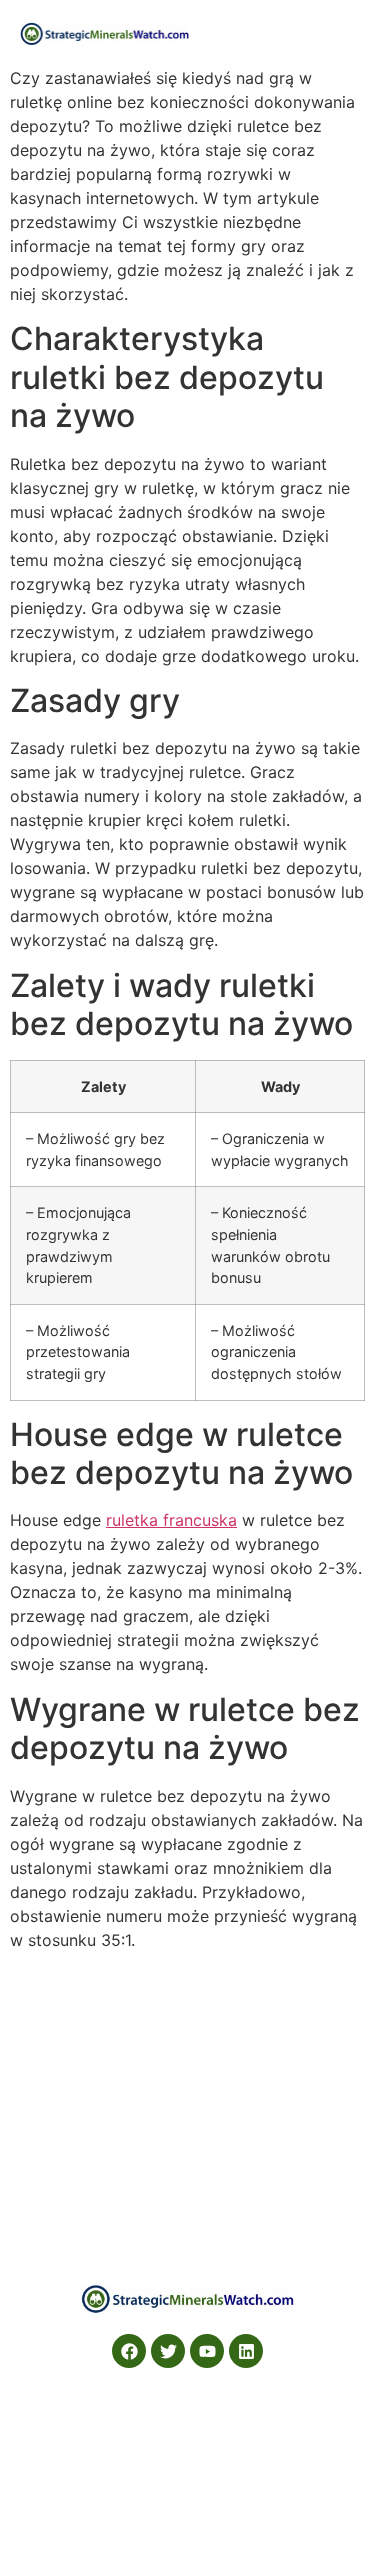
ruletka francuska (171, 1520)
